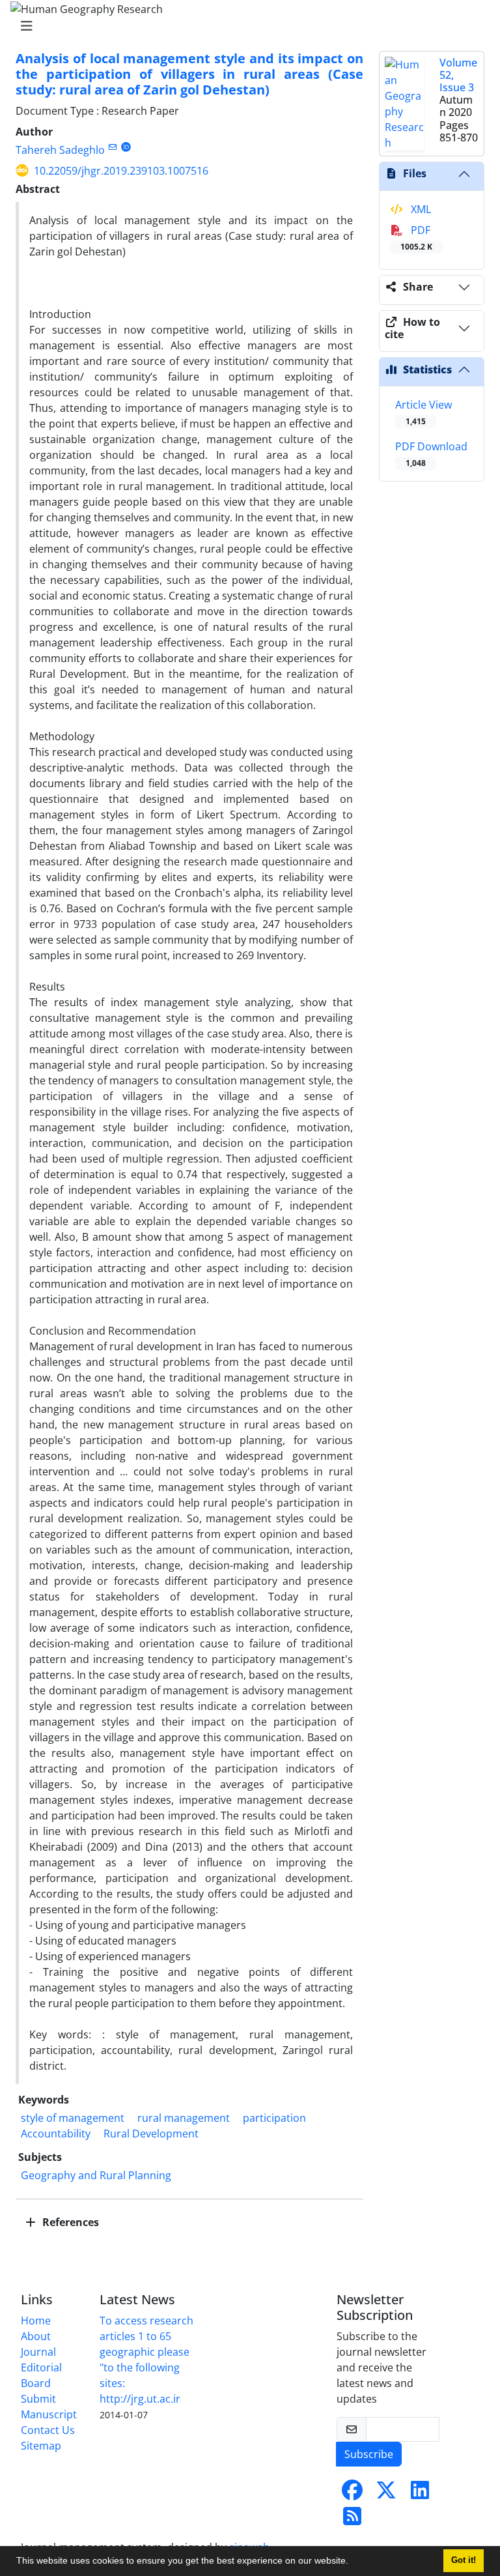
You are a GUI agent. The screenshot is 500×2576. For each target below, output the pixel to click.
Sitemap (41, 2446)
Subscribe (369, 2454)
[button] (353, 2562)
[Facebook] (352, 2494)
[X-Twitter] (386, 2494)
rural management (184, 2118)
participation (274, 2118)
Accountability (56, 2134)
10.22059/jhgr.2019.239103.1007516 (121, 171)
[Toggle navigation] (246, 26)
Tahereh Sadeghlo (60, 150)
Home (36, 2321)
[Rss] (352, 2520)
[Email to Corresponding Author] (112, 147)
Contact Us (48, 2430)
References (69, 2222)
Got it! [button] (464, 2560)
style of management (73, 2118)
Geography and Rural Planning (96, 2175)
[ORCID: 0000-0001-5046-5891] (126, 147)
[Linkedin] (420, 2494)
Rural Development (151, 2134)
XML (420, 209)
